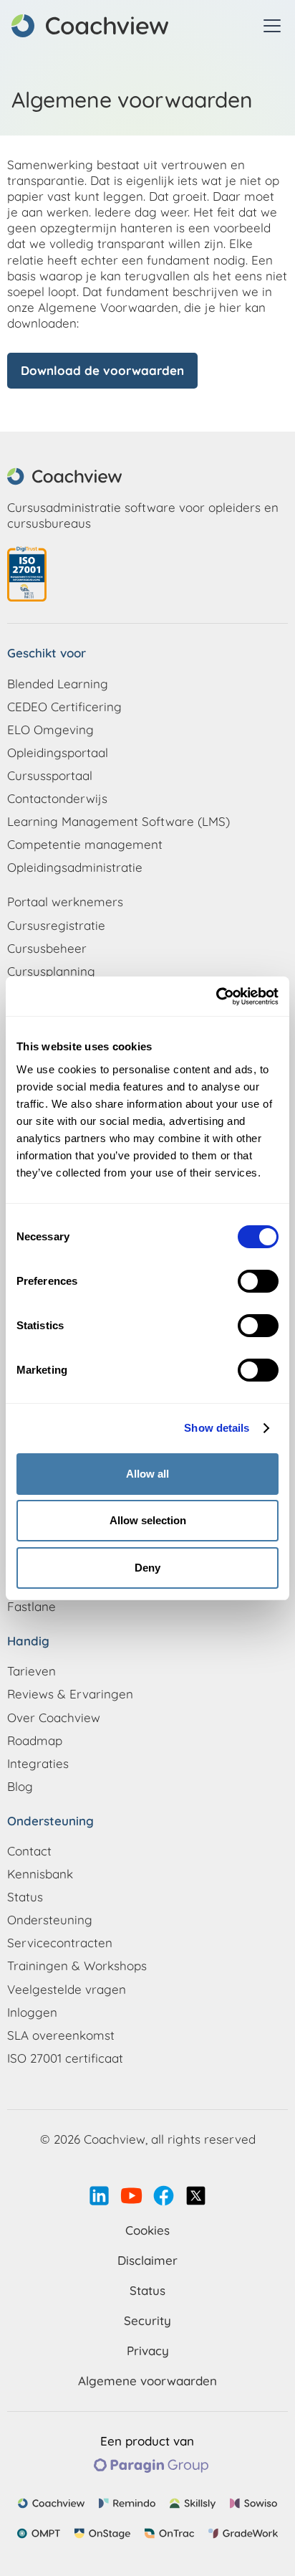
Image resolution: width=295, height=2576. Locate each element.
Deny (147, 1568)
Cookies (147, 2230)
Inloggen (32, 2012)
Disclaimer (147, 2260)
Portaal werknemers (65, 902)
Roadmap (35, 1740)
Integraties (38, 1763)
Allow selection (148, 1520)
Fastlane (32, 1606)
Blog (20, 1786)
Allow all (147, 1474)
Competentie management (85, 844)
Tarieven (32, 1671)
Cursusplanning (51, 971)
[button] (269, 26)
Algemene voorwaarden (147, 2381)
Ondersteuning (50, 1920)
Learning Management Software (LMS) (119, 821)
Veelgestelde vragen (67, 1989)
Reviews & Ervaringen (70, 1694)
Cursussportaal (50, 775)
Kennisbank (40, 1874)
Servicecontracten (60, 1943)
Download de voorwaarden (102, 370)
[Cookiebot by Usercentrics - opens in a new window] (216, 997)
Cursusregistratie (56, 925)
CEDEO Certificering (64, 707)
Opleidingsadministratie (75, 867)
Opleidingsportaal (58, 752)
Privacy (148, 2351)
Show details (217, 1428)
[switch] (258, 1281)
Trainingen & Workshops (77, 1966)
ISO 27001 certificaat (65, 2058)
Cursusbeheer (47, 948)
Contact (29, 1851)
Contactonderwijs (57, 798)
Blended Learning (58, 684)
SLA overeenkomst (61, 2035)
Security (147, 2320)
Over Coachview (54, 1717)
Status (25, 1897)
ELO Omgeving (50, 729)
